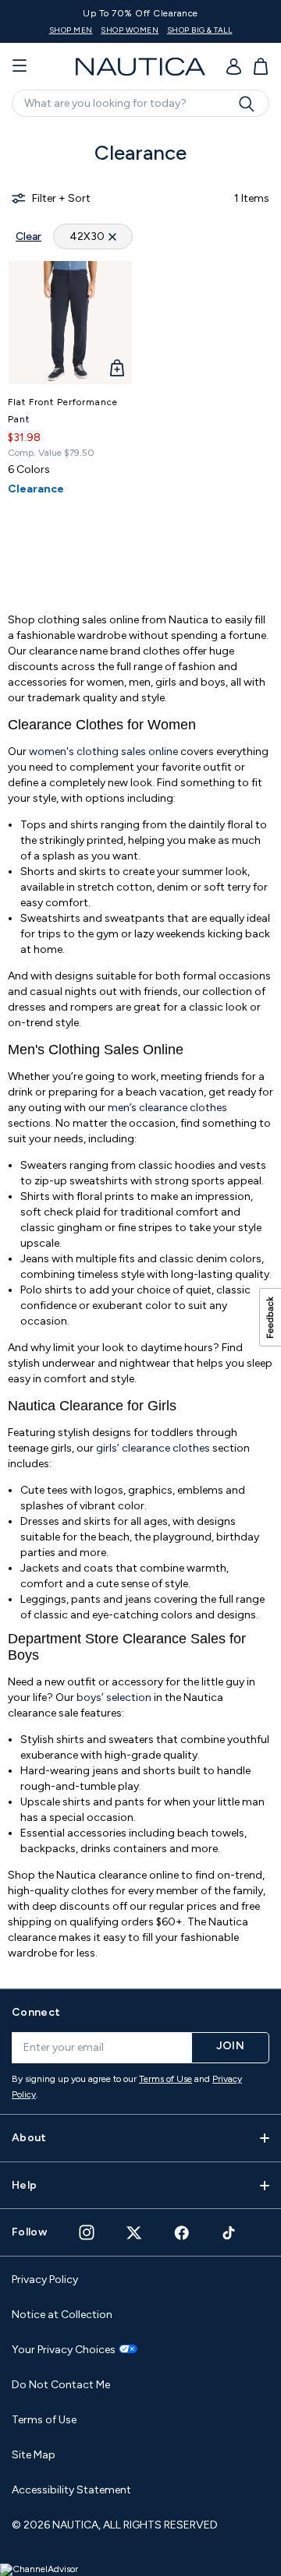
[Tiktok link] (229, 2233)
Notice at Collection (62, 2315)
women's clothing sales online (103, 752)
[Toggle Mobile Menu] (20, 66)
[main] (140, 1050)
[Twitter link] (134, 2233)
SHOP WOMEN (130, 30)
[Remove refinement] (112, 236)
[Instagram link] (87, 2232)
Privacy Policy (45, 2280)
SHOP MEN (71, 30)
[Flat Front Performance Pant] (70, 323)
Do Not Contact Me (61, 2385)
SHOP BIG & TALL (200, 30)
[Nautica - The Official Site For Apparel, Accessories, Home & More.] (140, 67)
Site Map (34, 2455)
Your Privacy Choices (64, 2350)
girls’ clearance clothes (153, 1448)
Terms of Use (165, 2079)
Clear (28, 236)
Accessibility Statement (71, 2490)
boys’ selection (114, 1697)
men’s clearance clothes (167, 1108)
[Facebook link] (182, 2233)
